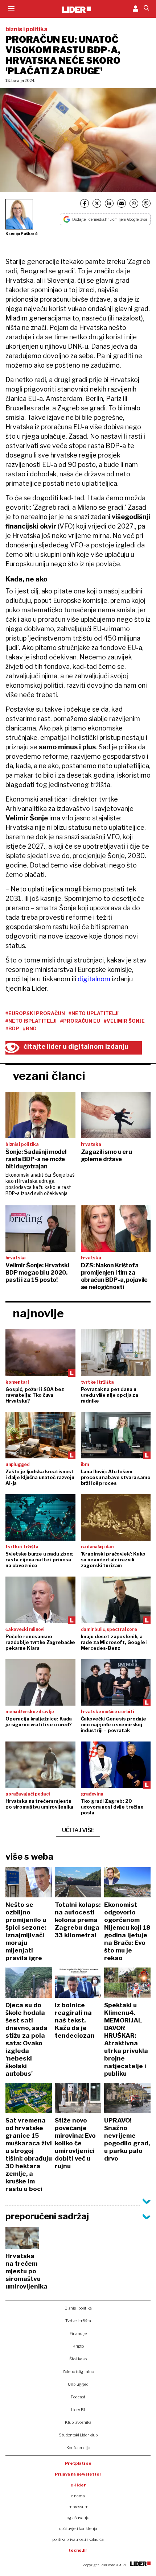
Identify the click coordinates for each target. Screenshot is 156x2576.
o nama (78, 2496)
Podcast (78, 2397)
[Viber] (146, 203)
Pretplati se (78, 2463)
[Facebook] (85, 203)
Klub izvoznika (78, 2422)
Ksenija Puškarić (22, 233)
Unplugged (78, 2384)
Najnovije (38, 1313)
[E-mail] (122, 203)
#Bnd (30, 1028)
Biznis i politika (78, 2308)
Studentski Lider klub (78, 2435)
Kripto (78, 2346)
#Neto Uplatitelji (94, 1013)
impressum (78, 2507)
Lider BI (78, 2410)
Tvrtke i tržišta (78, 2321)
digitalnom (95, 979)
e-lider (78, 2485)
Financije (78, 2333)
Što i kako (78, 2359)
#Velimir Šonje (124, 1021)
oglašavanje (78, 2518)
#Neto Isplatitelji (31, 1021)
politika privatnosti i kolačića (78, 2539)
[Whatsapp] (134, 203)
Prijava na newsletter (78, 2474)
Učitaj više (78, 1830)
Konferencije (78, 2448)
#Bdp (12, 1028)
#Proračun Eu (80, 1021)
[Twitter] (97, 203)
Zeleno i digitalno (78, 2372)
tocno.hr (78, 2550)
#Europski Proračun (35, 1013)
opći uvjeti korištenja (78, 2529)
